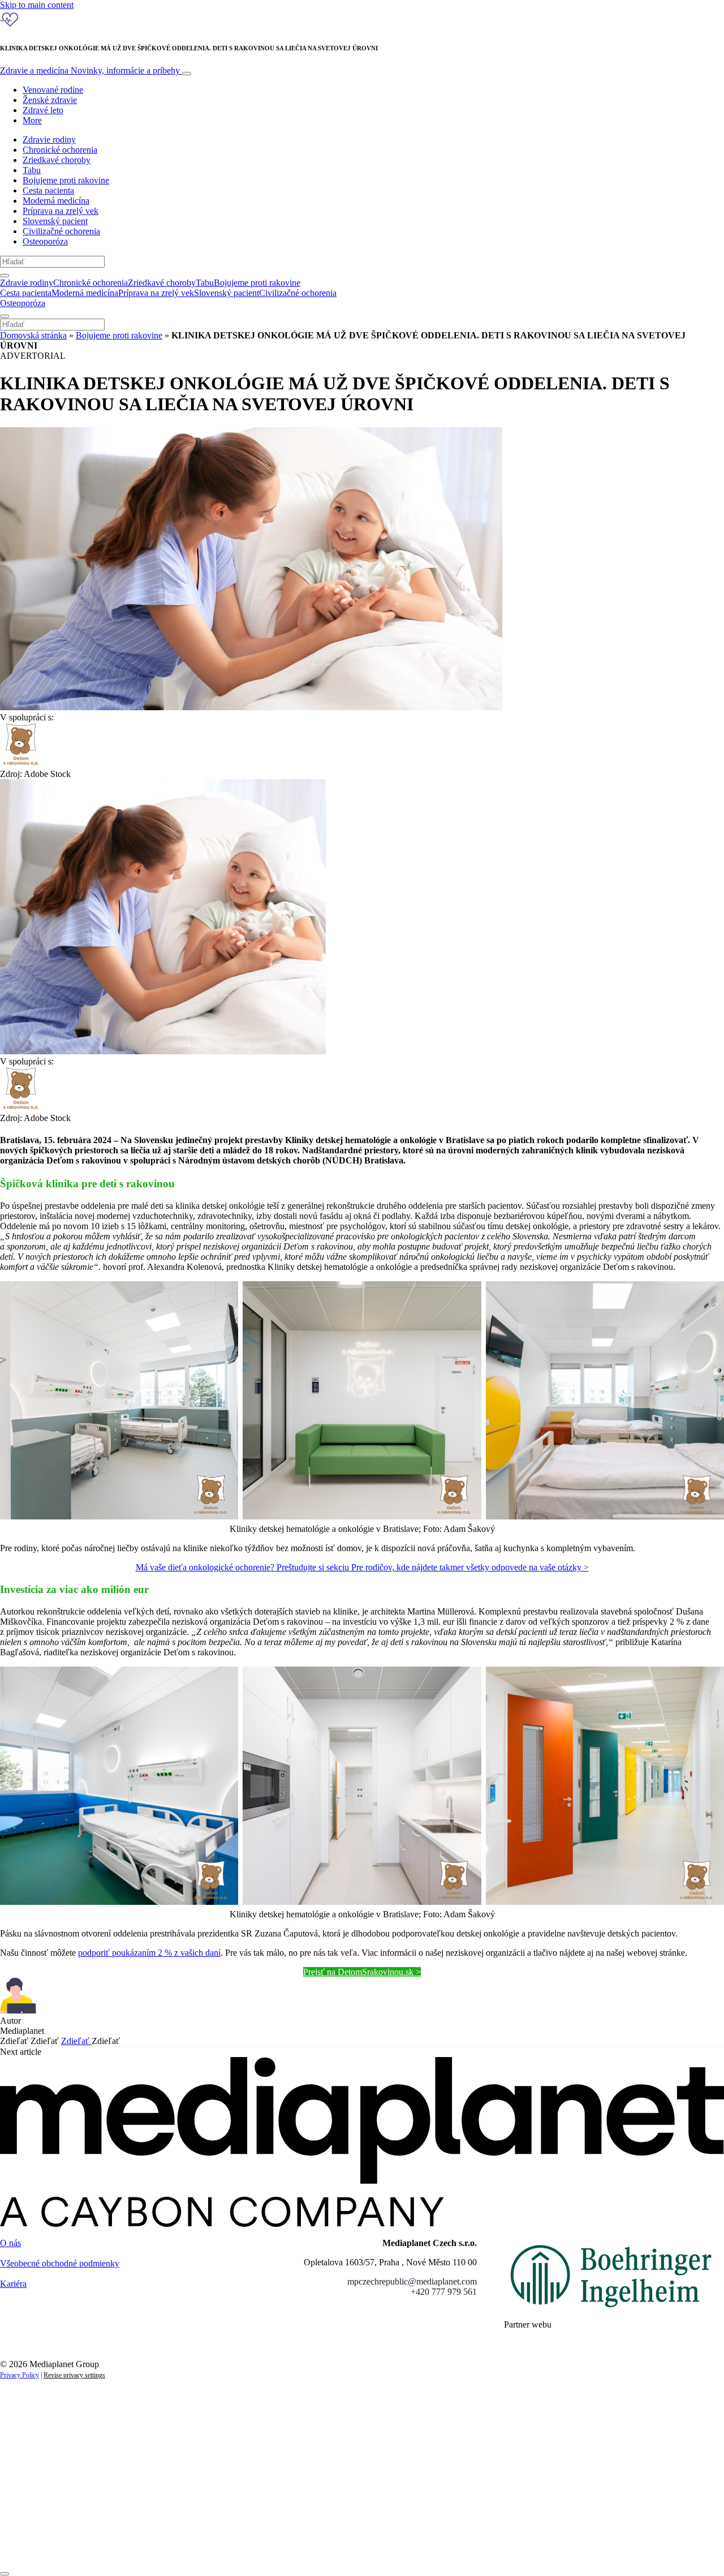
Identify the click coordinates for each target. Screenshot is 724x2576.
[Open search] (5, 276)
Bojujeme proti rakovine (66, 180)
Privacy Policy (20, 2375)
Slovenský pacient (55, 221)
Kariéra (13, 2284)
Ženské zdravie (50, 100)
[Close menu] (5, 316)
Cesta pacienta (48, 190)
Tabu (32, 170)
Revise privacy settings (74, 2375)
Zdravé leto (43, 110)
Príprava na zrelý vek (61, 211)
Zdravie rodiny (49, 139)
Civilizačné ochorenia (61, 231)
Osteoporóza (45, 241)
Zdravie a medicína (90, 70)
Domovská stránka (33, 335)
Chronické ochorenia (60, 150)
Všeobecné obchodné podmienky (60, 2263)
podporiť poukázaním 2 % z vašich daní (149, 1953)
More (32, 120)
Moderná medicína (56, 201)
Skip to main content (37, 5)
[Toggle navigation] (187, 74)
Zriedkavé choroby (57, 160)
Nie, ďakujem (232, 2546)
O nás (10, 2243)
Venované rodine (53, 90)
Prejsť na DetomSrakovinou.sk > (362, 1972)
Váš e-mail (36, 2508)
